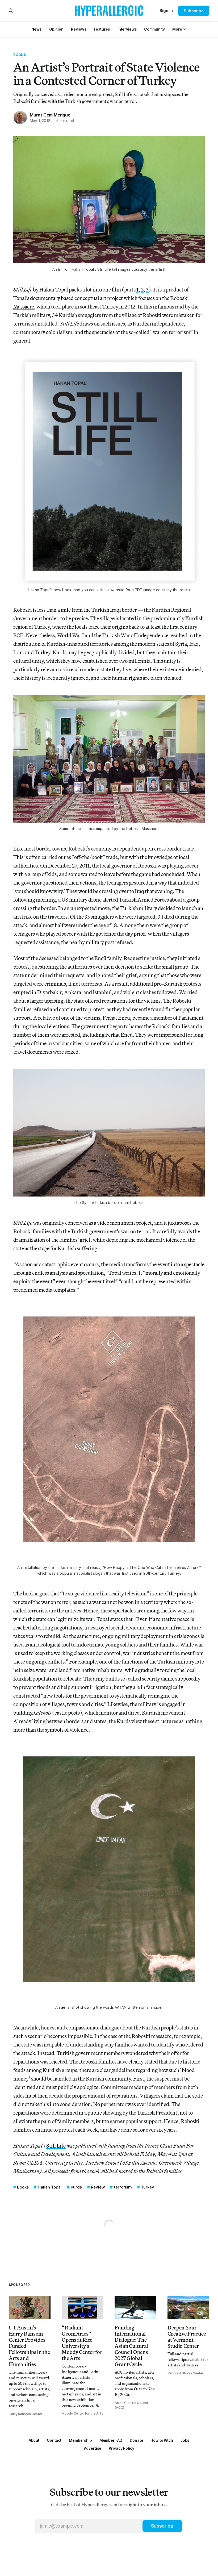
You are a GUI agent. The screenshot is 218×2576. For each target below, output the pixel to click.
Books (20, 55)
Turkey (148, 2187)
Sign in (166, 11)
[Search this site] (11, 11)
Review (98, 2187)
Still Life (56, 2146)
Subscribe (194, 11)
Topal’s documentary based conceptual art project (68, 298)
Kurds (76, 2187)
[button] (177, 29)
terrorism (123, 2187)
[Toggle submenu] (185, 29)
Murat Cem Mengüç (50, 115)
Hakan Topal (50, 2187)
